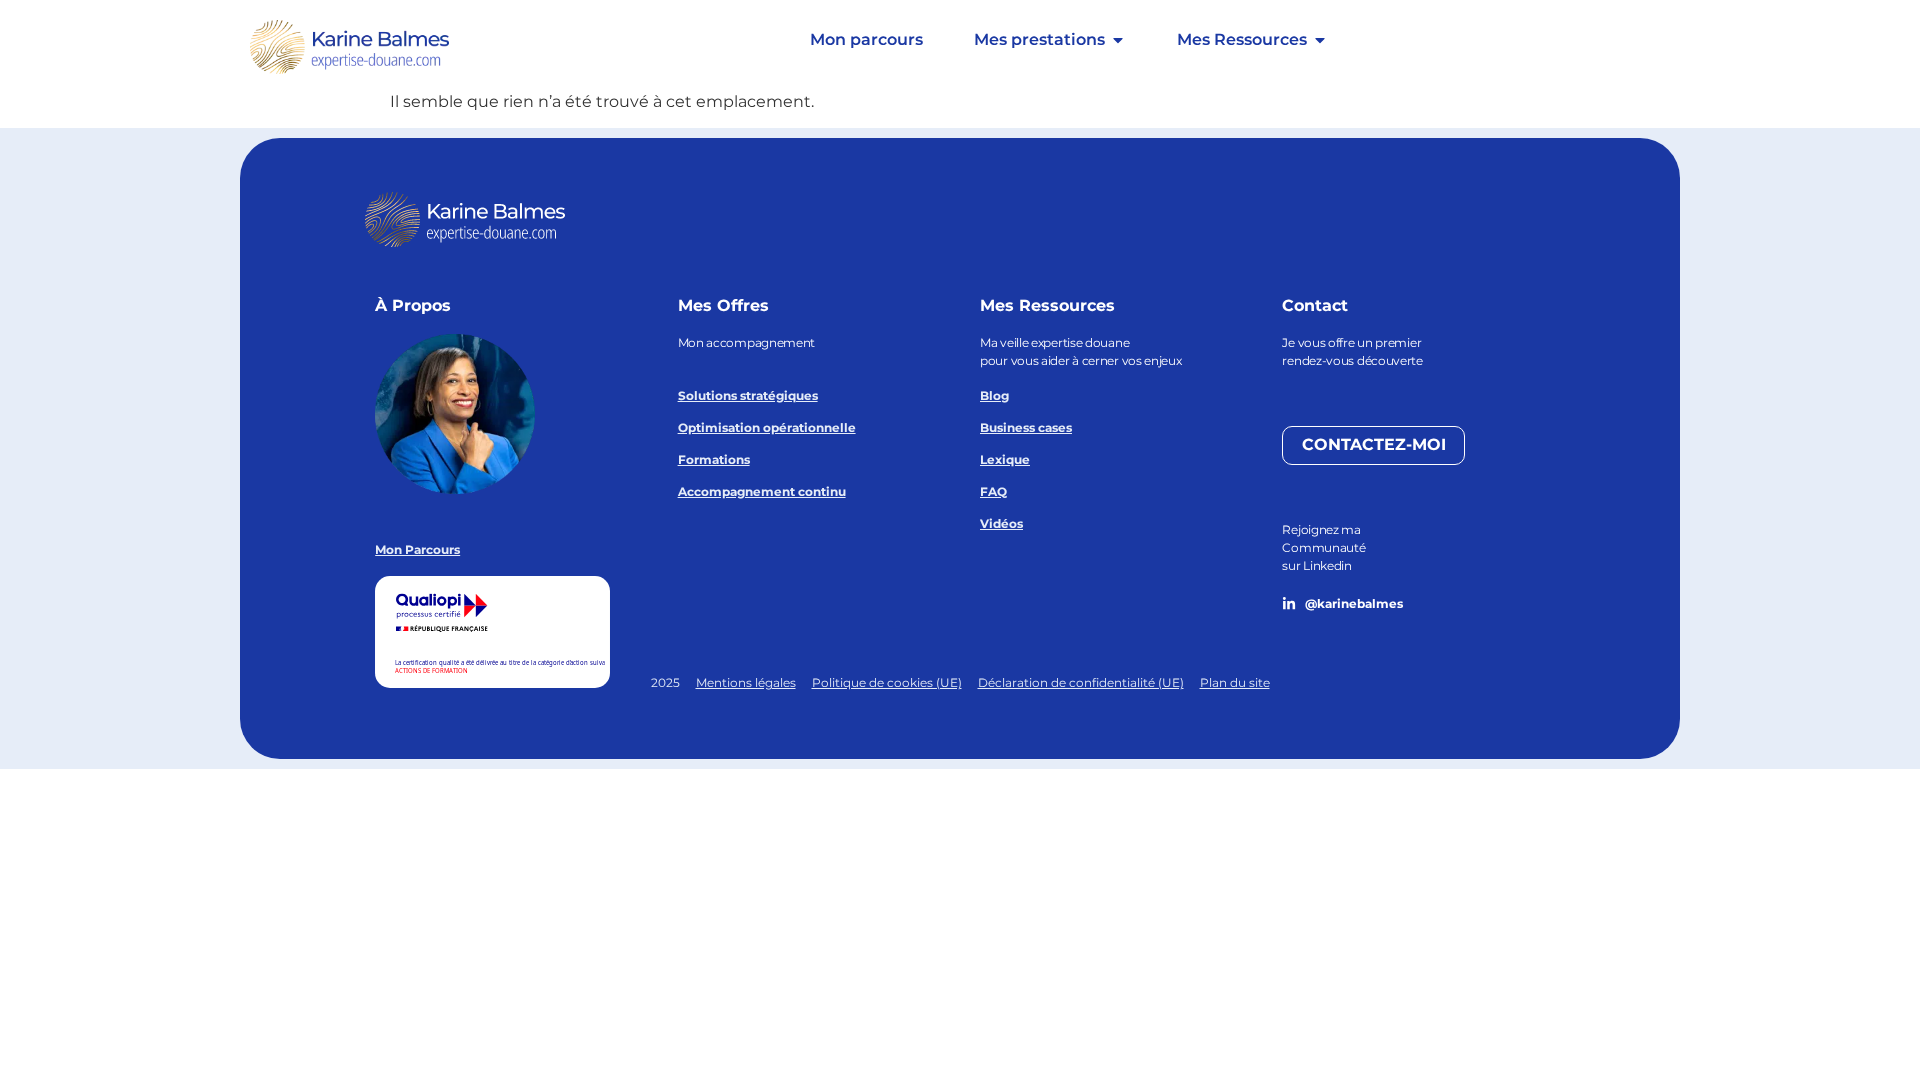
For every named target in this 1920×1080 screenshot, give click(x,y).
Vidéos (1001, 523)
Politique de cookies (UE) (887, 682)
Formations (714, 459)
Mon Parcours (417, 549)
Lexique (1005, 459)
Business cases (1026, 427)
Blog (994, 395)
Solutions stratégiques (748, 395)
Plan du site (1235, 682)
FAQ (993, 491)
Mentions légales (746, 682)
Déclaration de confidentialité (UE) (1081, 682)
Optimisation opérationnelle (767, 427)
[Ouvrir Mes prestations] (1118, 40)
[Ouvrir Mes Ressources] (1320, 40)
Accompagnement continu (762, 491)
